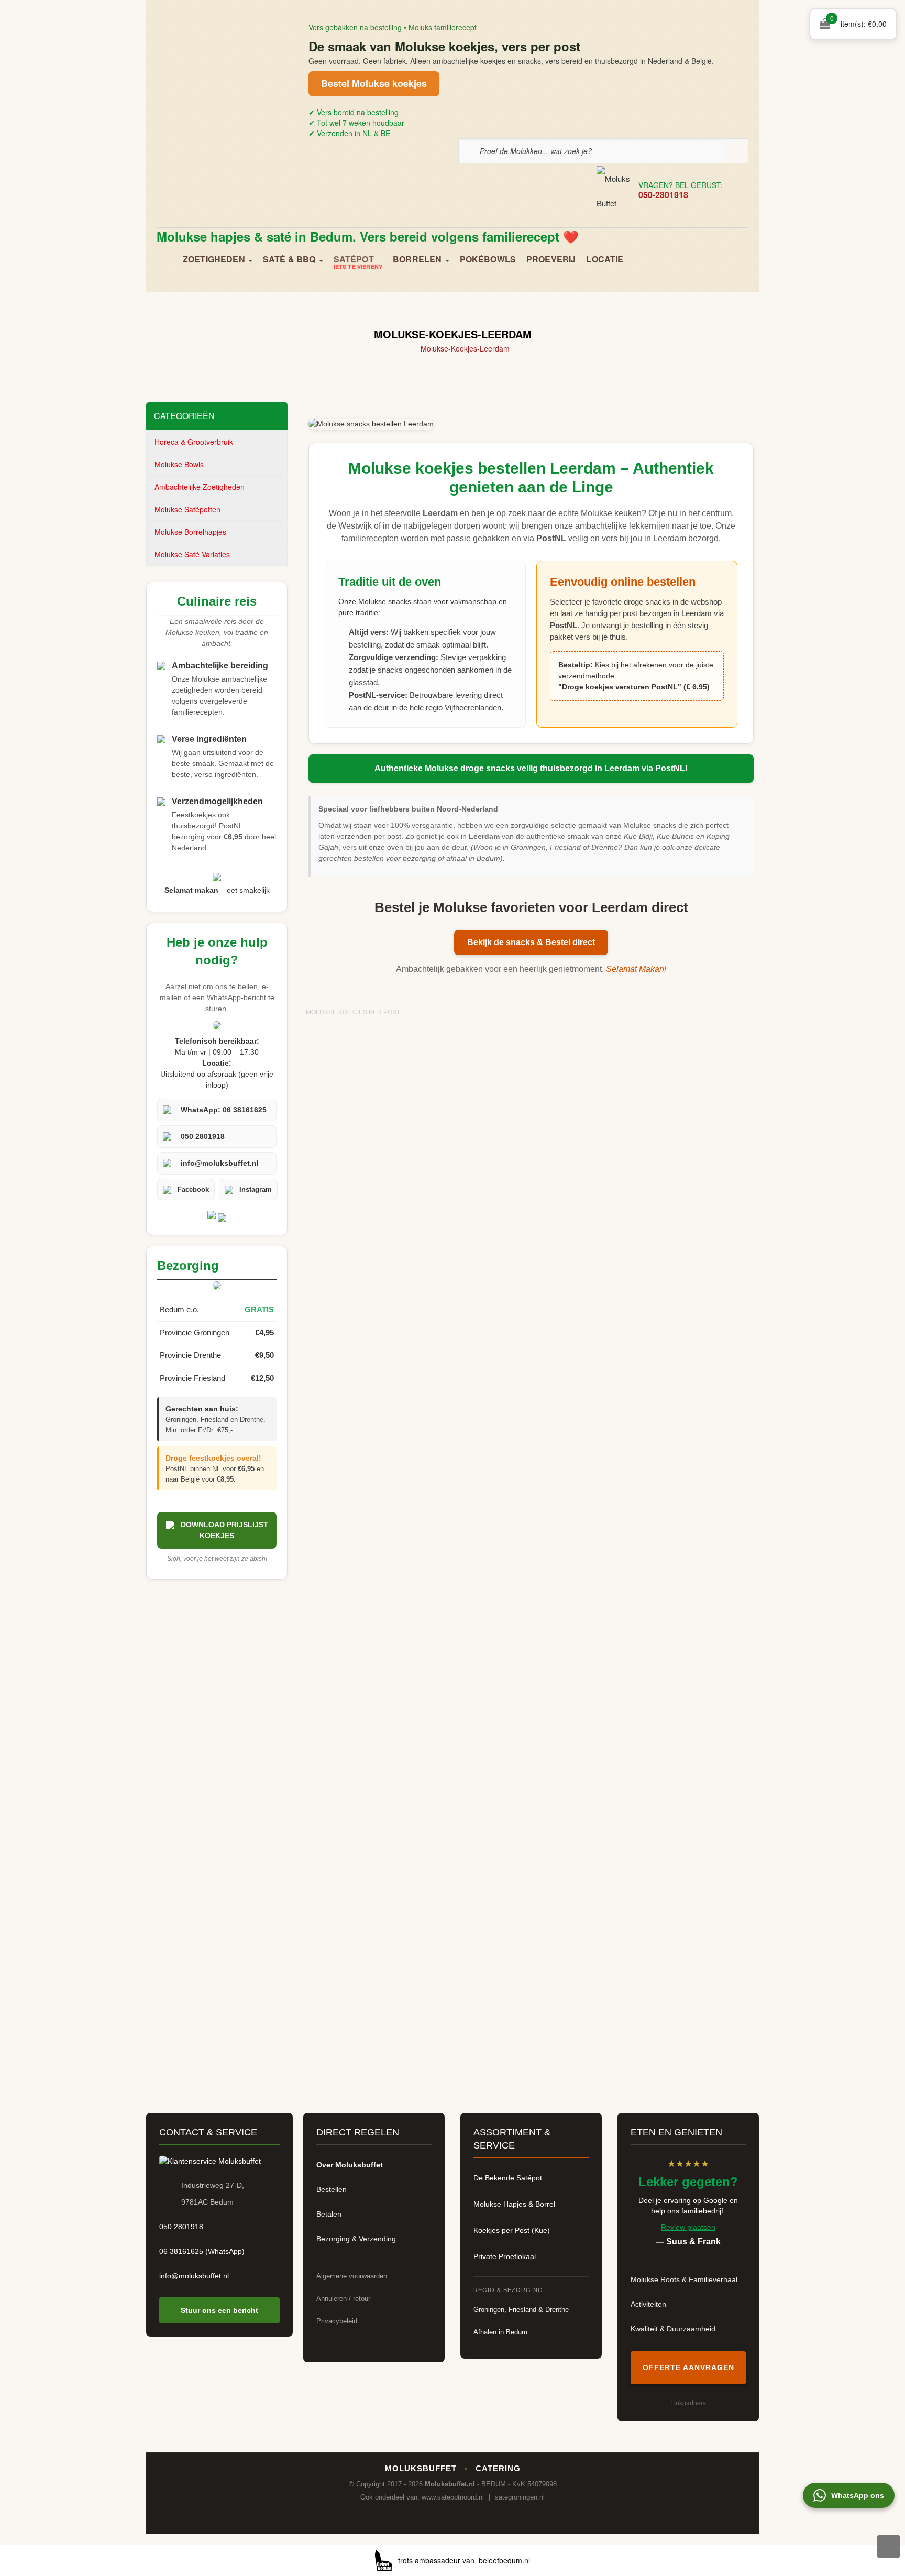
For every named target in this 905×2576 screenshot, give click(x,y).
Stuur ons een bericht (219, 2310)
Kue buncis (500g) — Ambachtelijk (686, 1342)
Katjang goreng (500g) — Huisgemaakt (531, 1062)
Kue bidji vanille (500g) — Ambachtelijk (376, 1348)
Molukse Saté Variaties (192, 554)
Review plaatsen (688, 2227)
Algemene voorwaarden (352, 2276)
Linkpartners (688, 2403)
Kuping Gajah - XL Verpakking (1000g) (531, 1776)
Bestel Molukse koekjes (374, 83)
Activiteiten (648, 2304)
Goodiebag (376, 1056)
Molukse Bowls (179, 464)
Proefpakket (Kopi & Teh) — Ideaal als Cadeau (686, 1919)
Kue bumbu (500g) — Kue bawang (531, 1342)
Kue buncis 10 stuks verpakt (376, 1485)
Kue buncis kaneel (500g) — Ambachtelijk (686, 1491)
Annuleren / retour (343, 2299)
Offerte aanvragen (688, 2367)
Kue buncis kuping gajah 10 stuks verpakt (376, 1633)
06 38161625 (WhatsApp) (202, 2251)
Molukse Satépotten (187, 509)
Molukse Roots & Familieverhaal (684, 2279)
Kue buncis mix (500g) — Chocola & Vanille (531, 1633)
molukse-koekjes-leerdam (465, 348)
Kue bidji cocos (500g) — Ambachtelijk (531, 1205)
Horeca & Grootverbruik (194, 442)
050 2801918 (181, 2227)
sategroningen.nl (520, 2497)
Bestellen (332, 2189)
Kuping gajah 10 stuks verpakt (686, 1770)
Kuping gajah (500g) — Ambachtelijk (376, 1776)
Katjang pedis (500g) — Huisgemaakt (686, 1062)
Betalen (329, 2214)
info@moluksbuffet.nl (194, 2276)
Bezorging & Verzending (356, 2239)
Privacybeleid (337, 2321)
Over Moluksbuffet (350, 2165)
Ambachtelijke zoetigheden (200, 487)
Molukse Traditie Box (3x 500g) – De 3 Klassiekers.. (531, 1919)
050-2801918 (663, 195)
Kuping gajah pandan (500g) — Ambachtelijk (376, 1919)
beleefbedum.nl (504, 2560)
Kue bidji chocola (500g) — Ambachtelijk (376, 1205)
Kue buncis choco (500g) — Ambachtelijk (531, 1491)
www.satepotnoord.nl (453, 2497)
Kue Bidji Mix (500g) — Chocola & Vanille (686, 1205)
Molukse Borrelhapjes (190, 532)
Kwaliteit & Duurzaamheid (673, 2329)
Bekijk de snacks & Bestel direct (531, 942)
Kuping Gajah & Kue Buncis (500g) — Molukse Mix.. (686, 1633)
